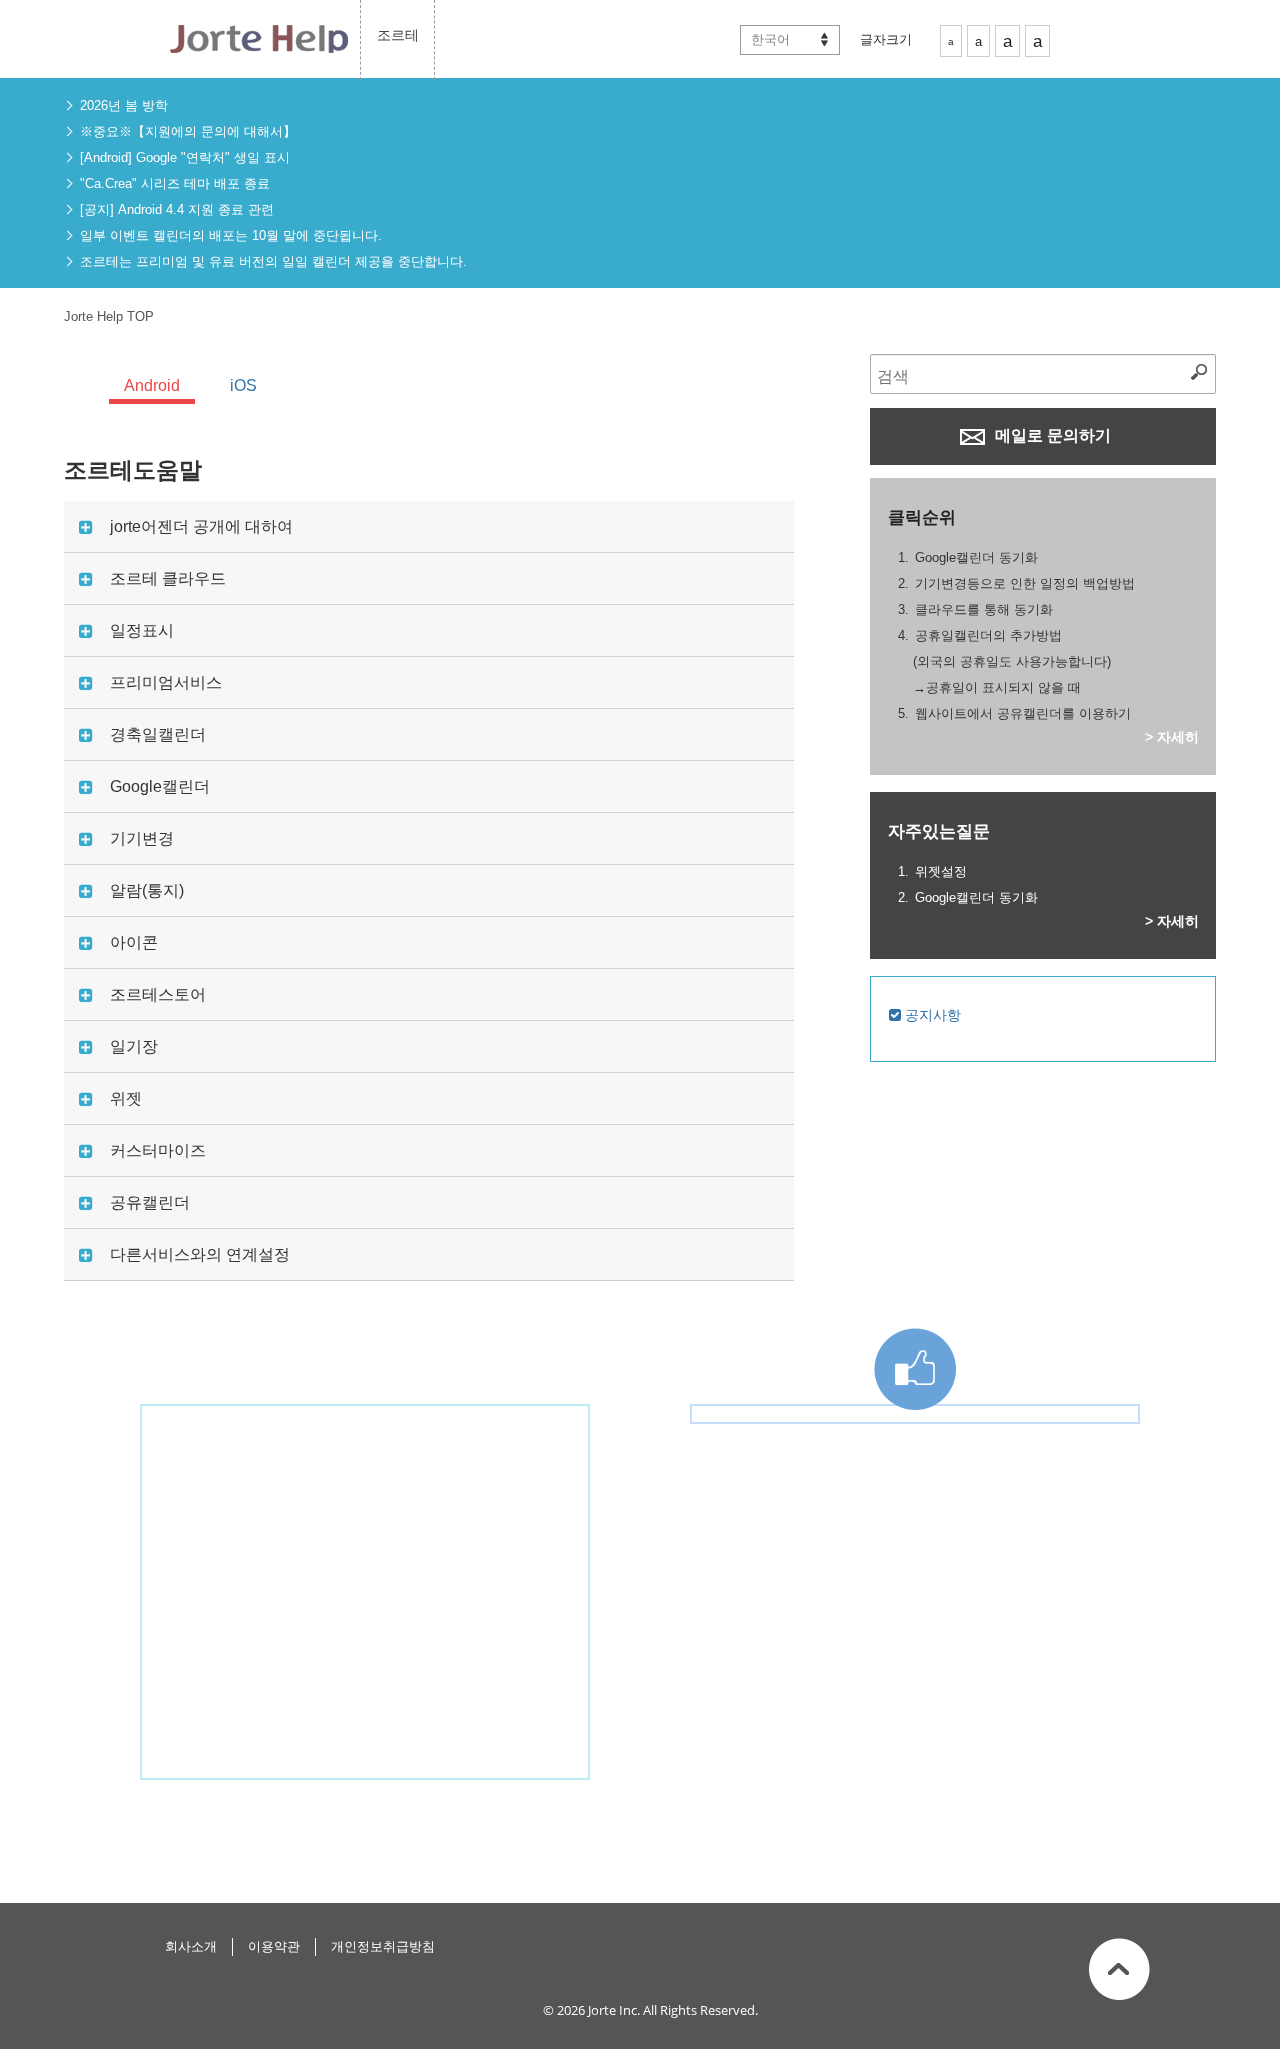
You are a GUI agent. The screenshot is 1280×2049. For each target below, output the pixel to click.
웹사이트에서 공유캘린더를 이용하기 (1023, 713)
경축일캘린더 (158, 734)
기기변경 (142, 838)
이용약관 (274, 1946)
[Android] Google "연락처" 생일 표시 (185, 157)
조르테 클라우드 (168, 578)
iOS (243, 385)
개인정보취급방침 (383, 1946)
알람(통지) (147, 890)
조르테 (398, 35)
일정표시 (142, 630)
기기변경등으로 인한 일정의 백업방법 (1025, 583)
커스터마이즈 (158, 1150)
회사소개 (191, 1946)
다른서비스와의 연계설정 (200, 1254)
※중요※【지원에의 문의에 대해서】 (188, 131)
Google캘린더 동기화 (976, 557)
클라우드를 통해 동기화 (984, 609)
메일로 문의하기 (1051, 435)
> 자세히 (1172, 737)
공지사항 (931, 1015)
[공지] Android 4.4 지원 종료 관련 (177, 209)
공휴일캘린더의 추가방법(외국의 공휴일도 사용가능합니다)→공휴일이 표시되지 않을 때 (1012, 661)
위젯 (126, 1098)
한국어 (770, 39)
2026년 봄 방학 (124, 105)
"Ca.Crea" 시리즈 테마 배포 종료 (175, 183)
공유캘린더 (150, 1202)
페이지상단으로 (1119, 1969)
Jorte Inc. (614, 2010)
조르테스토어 (158, 994)
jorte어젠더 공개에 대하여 (201, 526)
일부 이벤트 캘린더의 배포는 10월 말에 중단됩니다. (231, 235)
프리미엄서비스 (166, 682)
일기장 (134, 1046)
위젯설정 (941, 871)
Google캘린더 (160, 786)
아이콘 (134, 942)
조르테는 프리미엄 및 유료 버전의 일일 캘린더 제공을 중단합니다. (273, 261)
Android (152, 385)
